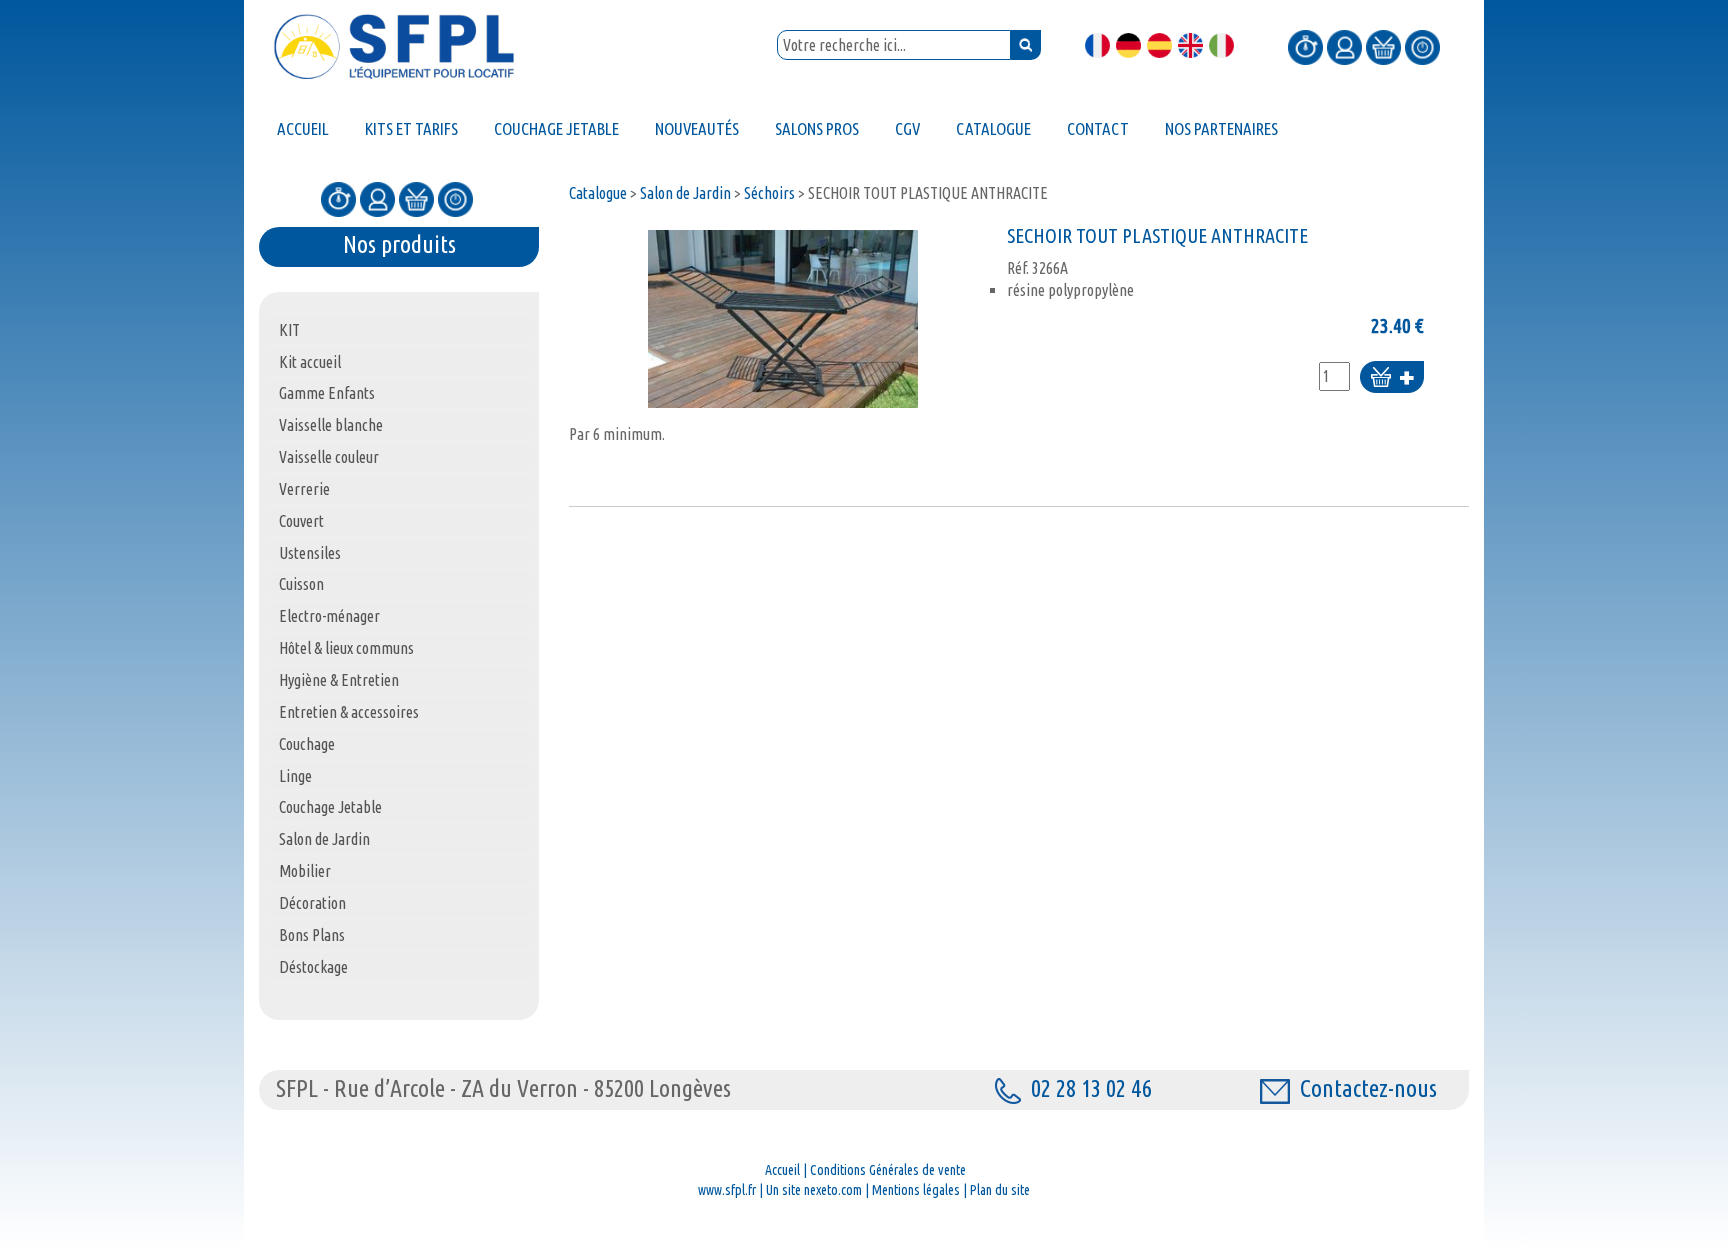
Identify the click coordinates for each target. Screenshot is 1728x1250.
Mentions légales (916, 1190)
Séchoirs (769, 193)
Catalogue (598, 193)
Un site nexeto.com (814, 1190)
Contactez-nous (1368, 1088)
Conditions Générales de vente (888, 1170)
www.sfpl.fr (727, 1190)
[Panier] (1383, 46)
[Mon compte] (1344, 46)
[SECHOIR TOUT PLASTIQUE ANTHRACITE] (783, 319)
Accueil (782, 1170)
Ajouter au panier (1392, 378)
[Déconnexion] (1422, 46)
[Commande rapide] (1305, 46)
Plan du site (1000, 1190)
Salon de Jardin (685, 193)
